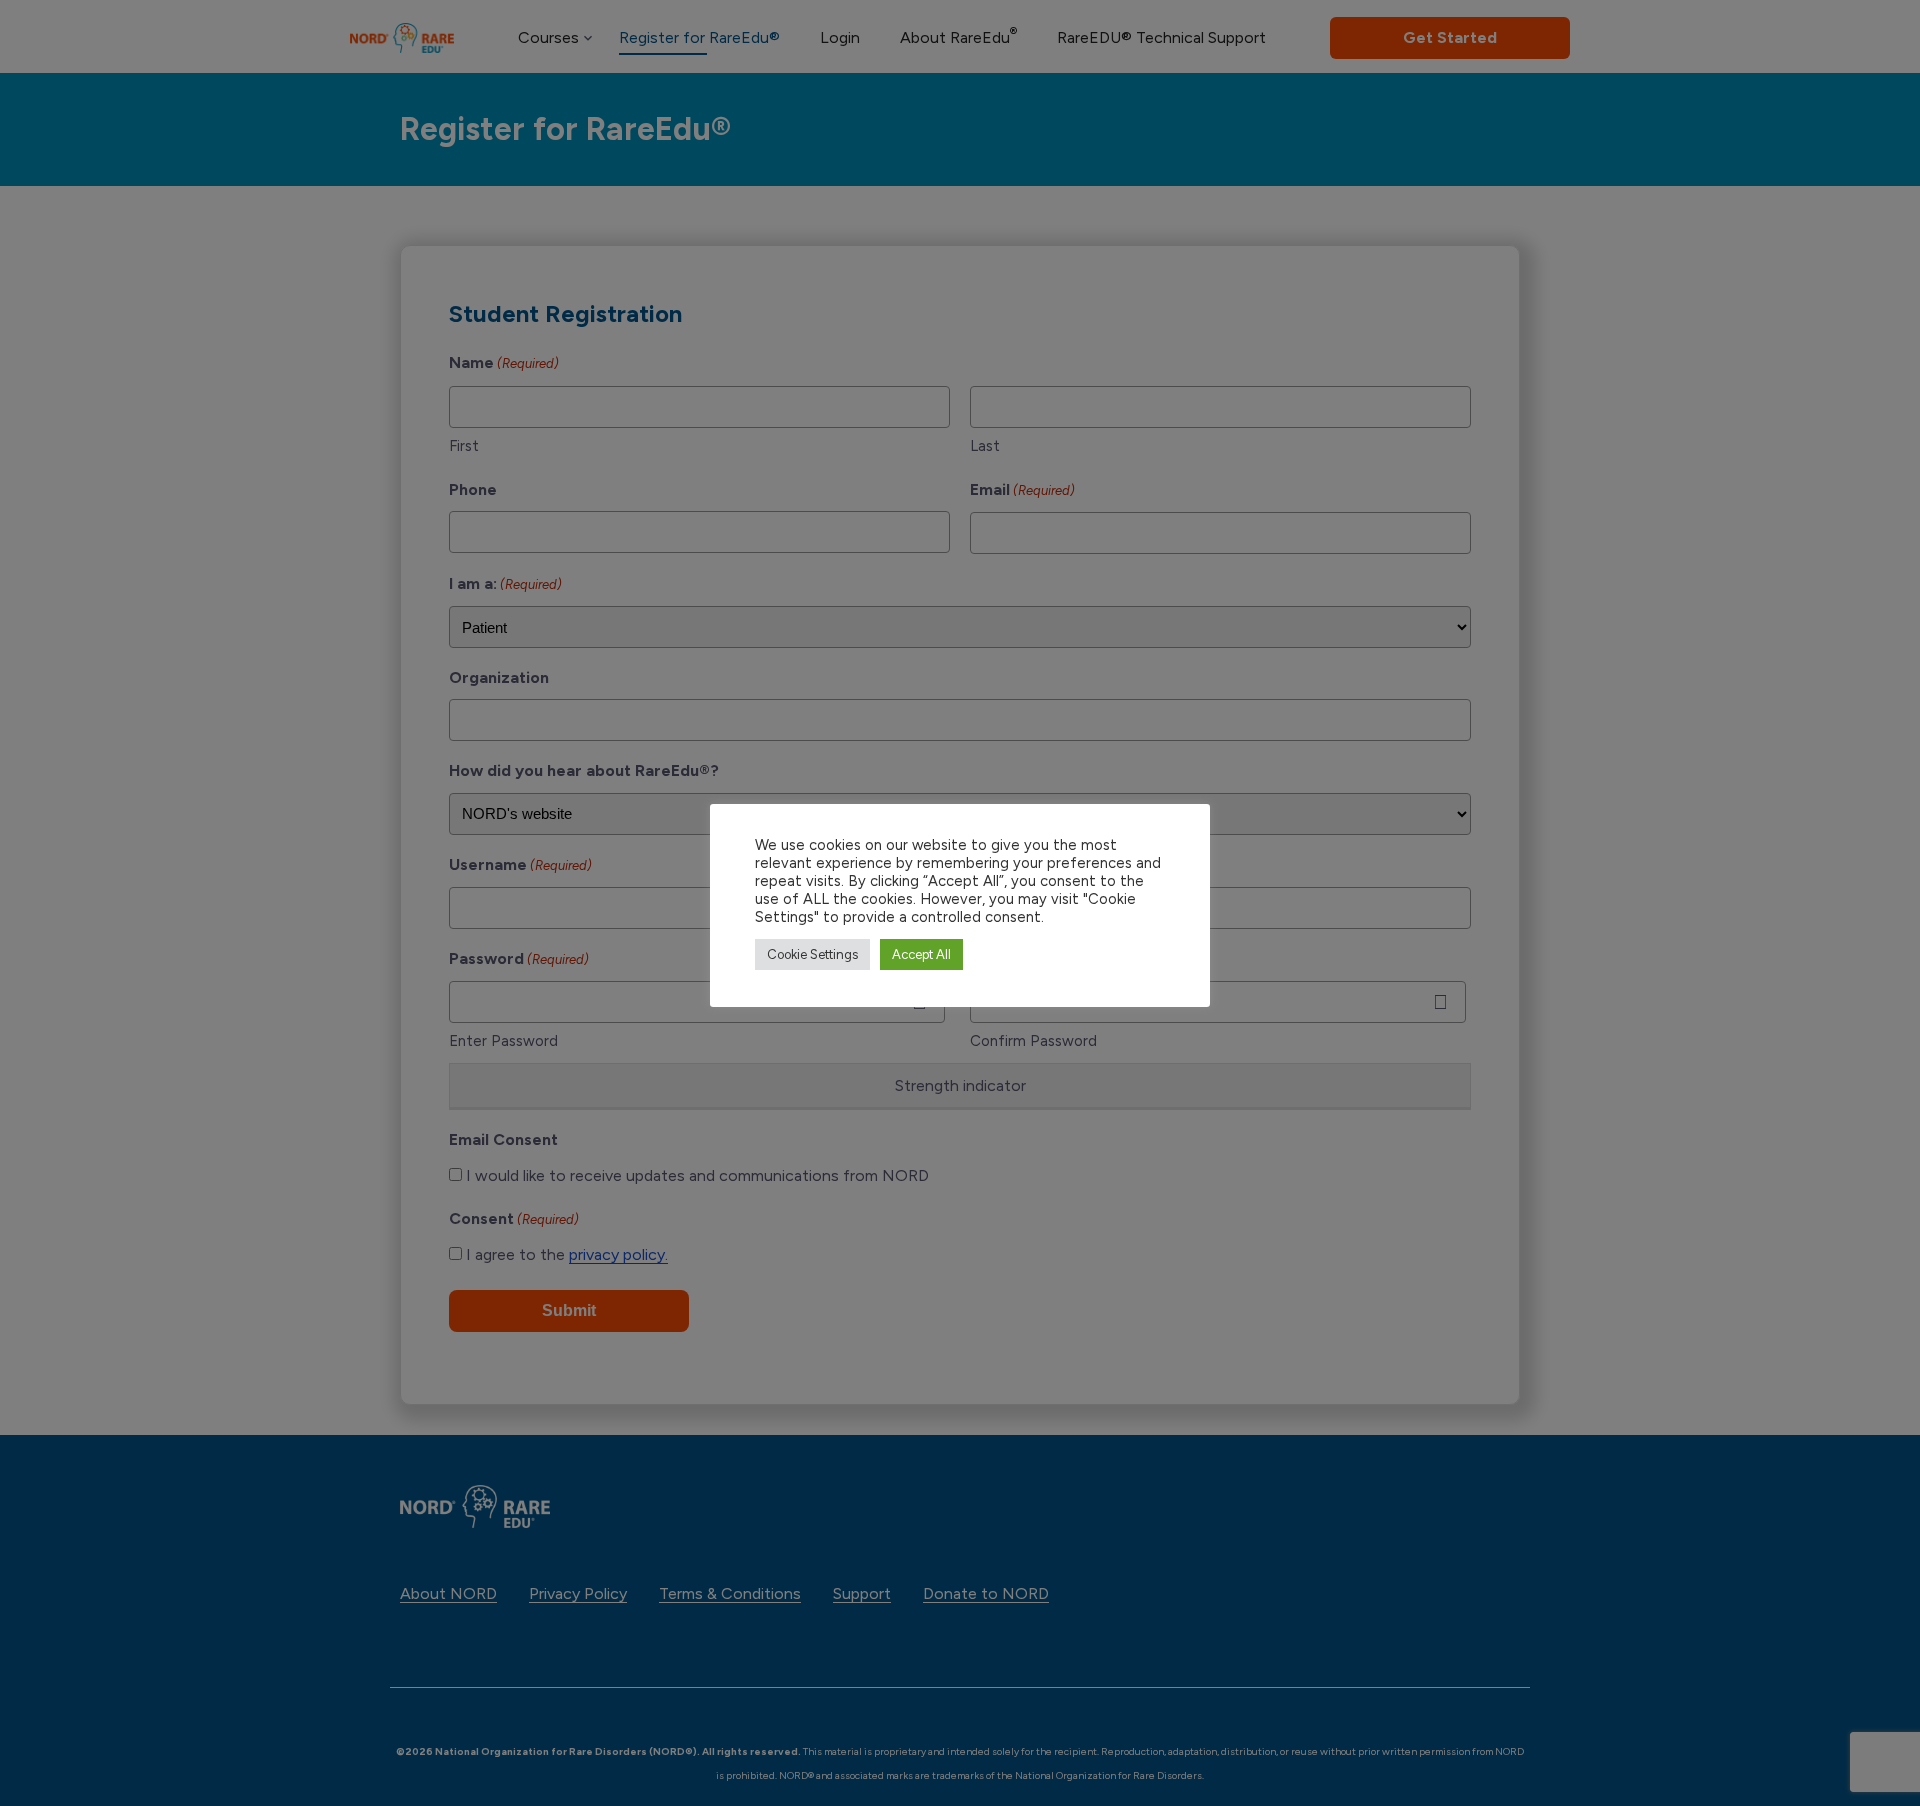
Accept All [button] (921, 954)
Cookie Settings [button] (812, 954)
